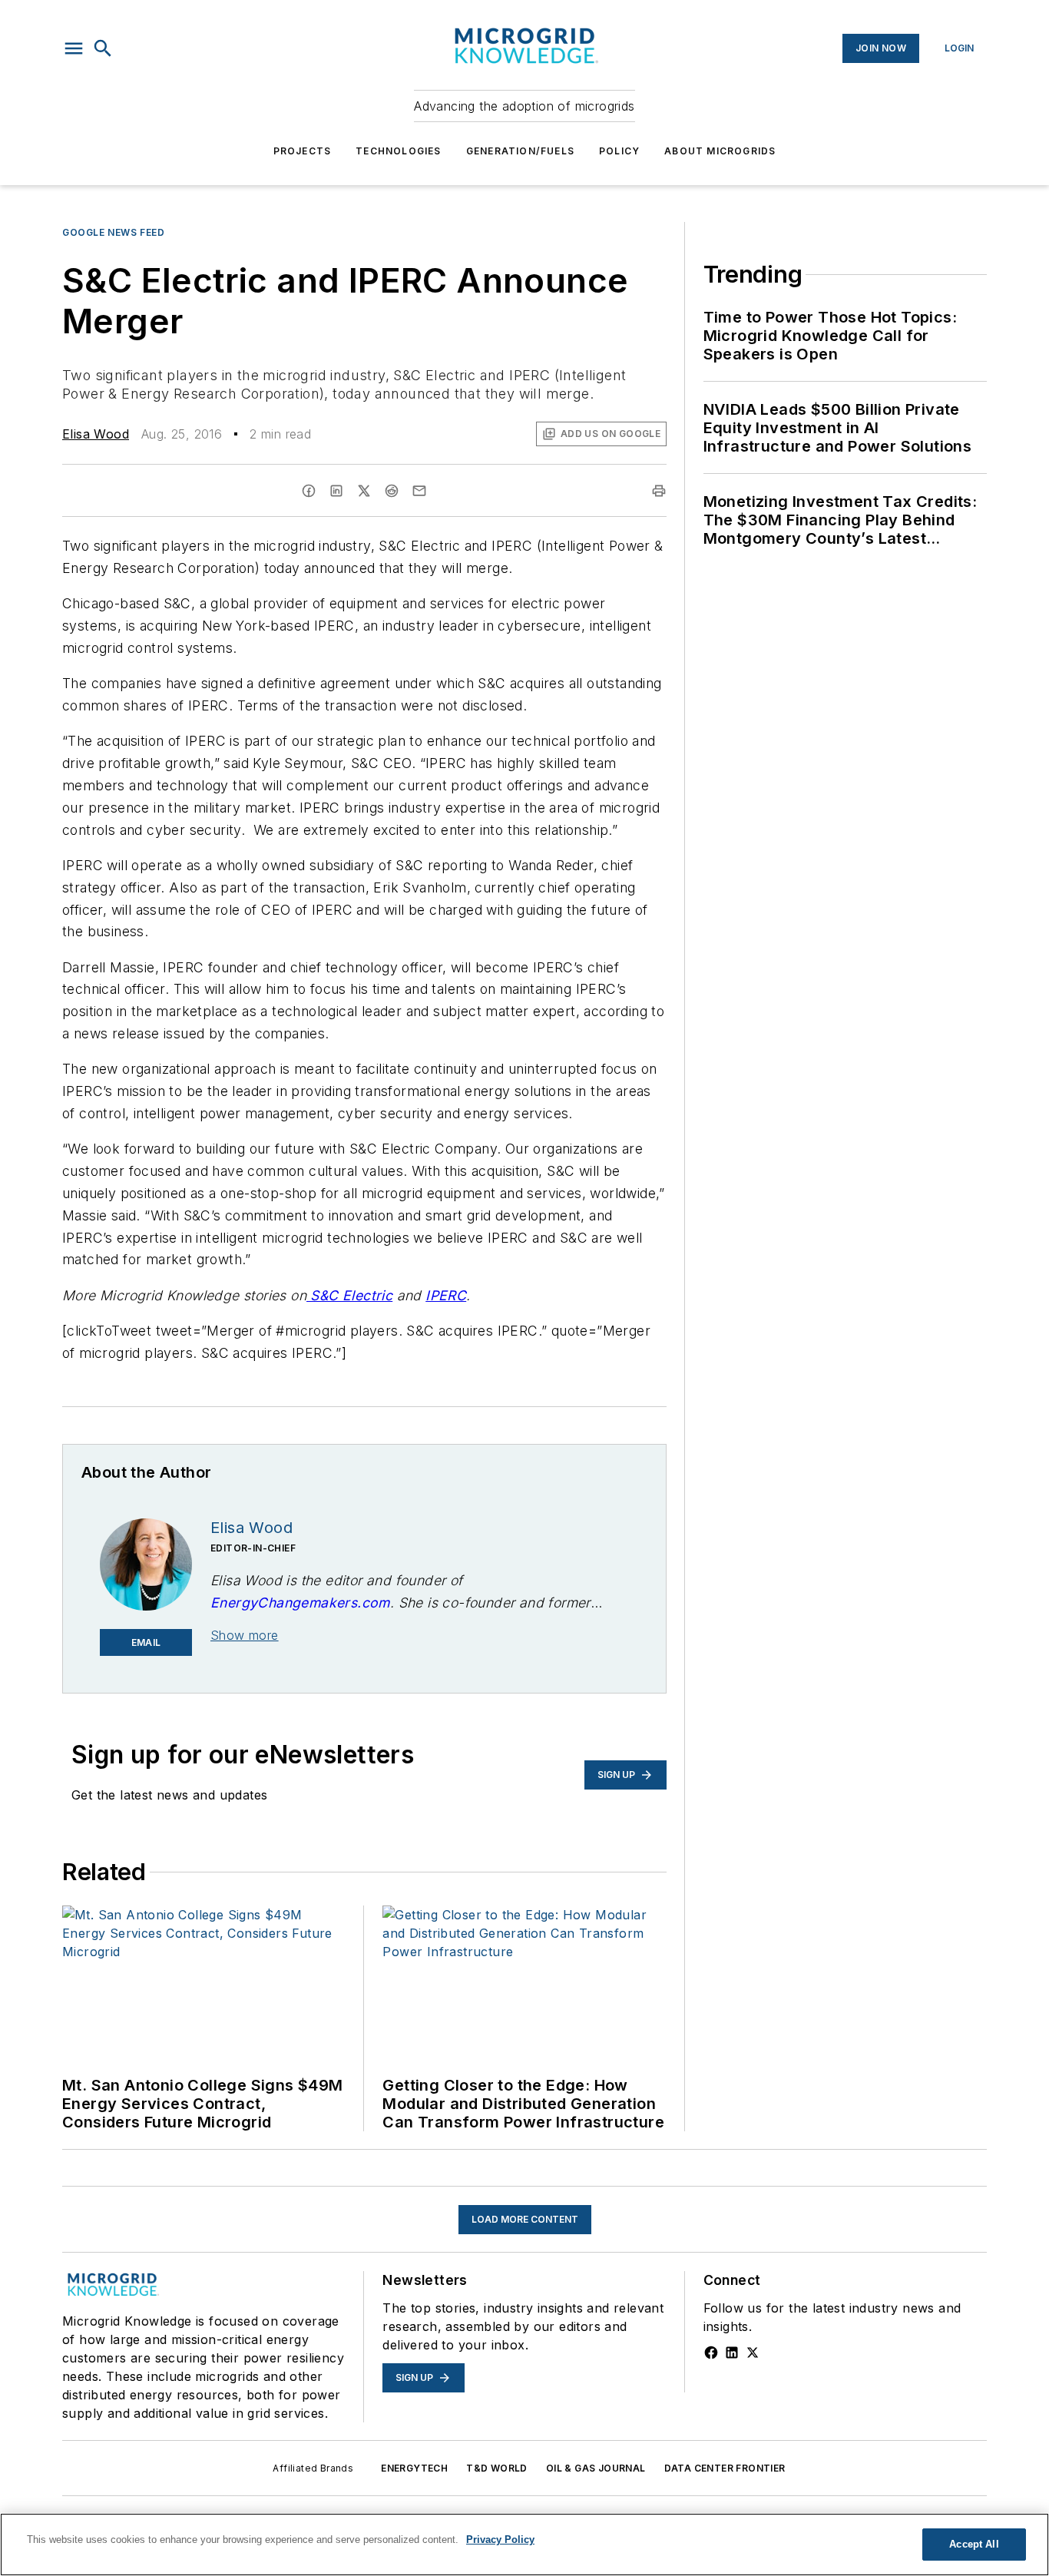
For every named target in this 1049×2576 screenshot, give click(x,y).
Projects (303, 151)
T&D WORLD (497, 2468)
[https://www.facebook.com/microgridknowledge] (711, 2353)
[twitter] (364, 491)
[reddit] (392, 491)
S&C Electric (349, 1295)
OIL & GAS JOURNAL (596, 2468)
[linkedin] (336, 491)
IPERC (446, 1295)
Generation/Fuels (520, 151)
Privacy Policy (500, 2540)
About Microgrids (720, 151)
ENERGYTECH (414, 2468)
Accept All (974, 2544)
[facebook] (309, 491)
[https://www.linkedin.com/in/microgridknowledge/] (732, 2353)
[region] (524, 2545)
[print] (659, 491)
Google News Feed (114, 232)
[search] (103, 48)
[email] (419, 491)
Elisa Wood (96, 434)
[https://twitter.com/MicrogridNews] (753, 2353)
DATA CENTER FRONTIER (725, 2468)
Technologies (398, 151)
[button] (74, 48)
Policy (619, 151)
